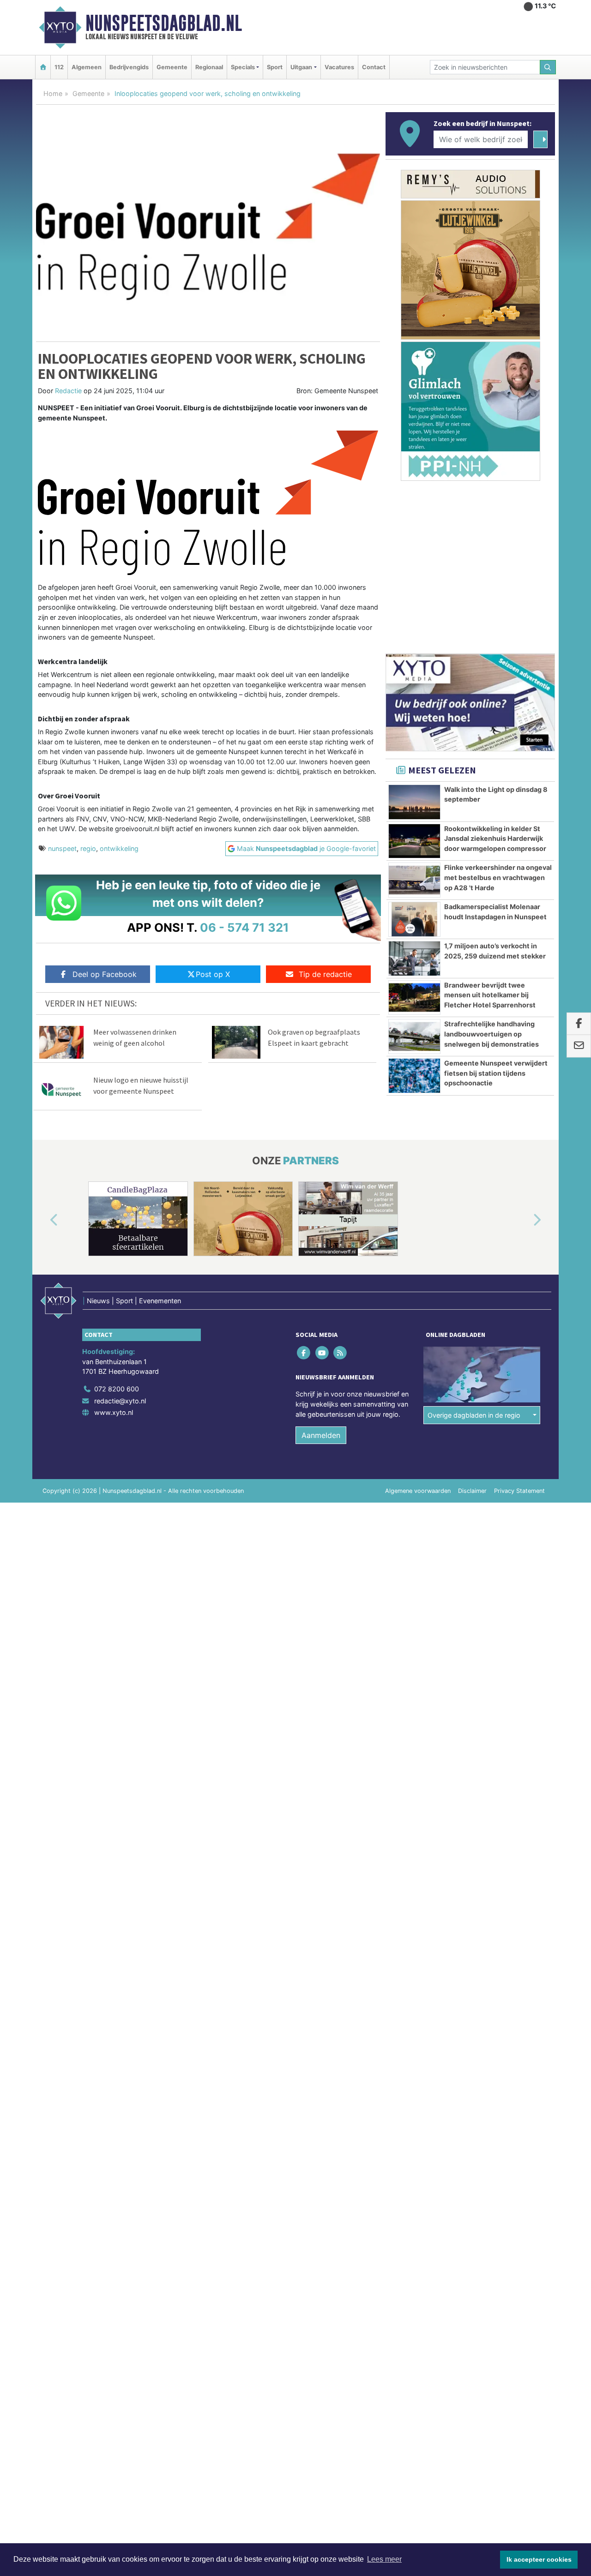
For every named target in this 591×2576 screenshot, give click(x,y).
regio (88, 848)
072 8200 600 (117, 1389)
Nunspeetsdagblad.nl (164, 23)
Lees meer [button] (384, 2559)
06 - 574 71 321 (244, 927)
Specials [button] (243, 67)
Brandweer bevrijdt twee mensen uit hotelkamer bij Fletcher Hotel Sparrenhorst (490, 995)
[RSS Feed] (341, 1353)
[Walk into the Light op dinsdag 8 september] (414, 802)
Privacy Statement (519, 1491)
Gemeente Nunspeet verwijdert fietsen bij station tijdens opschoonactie (496, 1073)
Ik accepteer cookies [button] (539, 2559)
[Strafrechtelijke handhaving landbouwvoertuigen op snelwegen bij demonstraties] (414, 1036)
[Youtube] (323, 1353)
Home (53, 93)
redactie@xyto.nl (120, 1401)
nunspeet (62, 848)
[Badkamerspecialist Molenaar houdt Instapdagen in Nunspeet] (414, 919)
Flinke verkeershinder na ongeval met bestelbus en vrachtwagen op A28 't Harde (498, 877)
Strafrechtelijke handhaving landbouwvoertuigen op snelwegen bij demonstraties (491, 1034)
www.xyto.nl (114, 1412)
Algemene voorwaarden (418, 1491)
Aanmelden (321, 1435)
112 (59, 67)
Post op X (213, 974)
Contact (374, 67)
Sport (275, 67)
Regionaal (209, 67)
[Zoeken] (548, 67)
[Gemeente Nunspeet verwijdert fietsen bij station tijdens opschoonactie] (414, 1076)
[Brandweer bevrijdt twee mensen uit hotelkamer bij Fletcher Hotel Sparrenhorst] (414, 998)
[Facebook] (305, 1353)
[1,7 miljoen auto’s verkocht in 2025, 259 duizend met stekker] (414, 959)
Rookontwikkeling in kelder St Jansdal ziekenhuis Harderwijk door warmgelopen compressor (495, 839)
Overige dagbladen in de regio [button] (474, 1415)
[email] (579, 1046)
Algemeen (87, 67)
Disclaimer (472, 1491)
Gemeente (172, 67)
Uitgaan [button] (301, 67)
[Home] (43, 67)
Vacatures (339, 67)
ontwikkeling (119, 848)
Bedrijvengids (129, 67)
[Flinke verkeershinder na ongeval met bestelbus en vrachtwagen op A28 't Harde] (414, 880)
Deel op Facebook (105, 974)
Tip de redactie (325, 974)
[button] (43, 1221)
